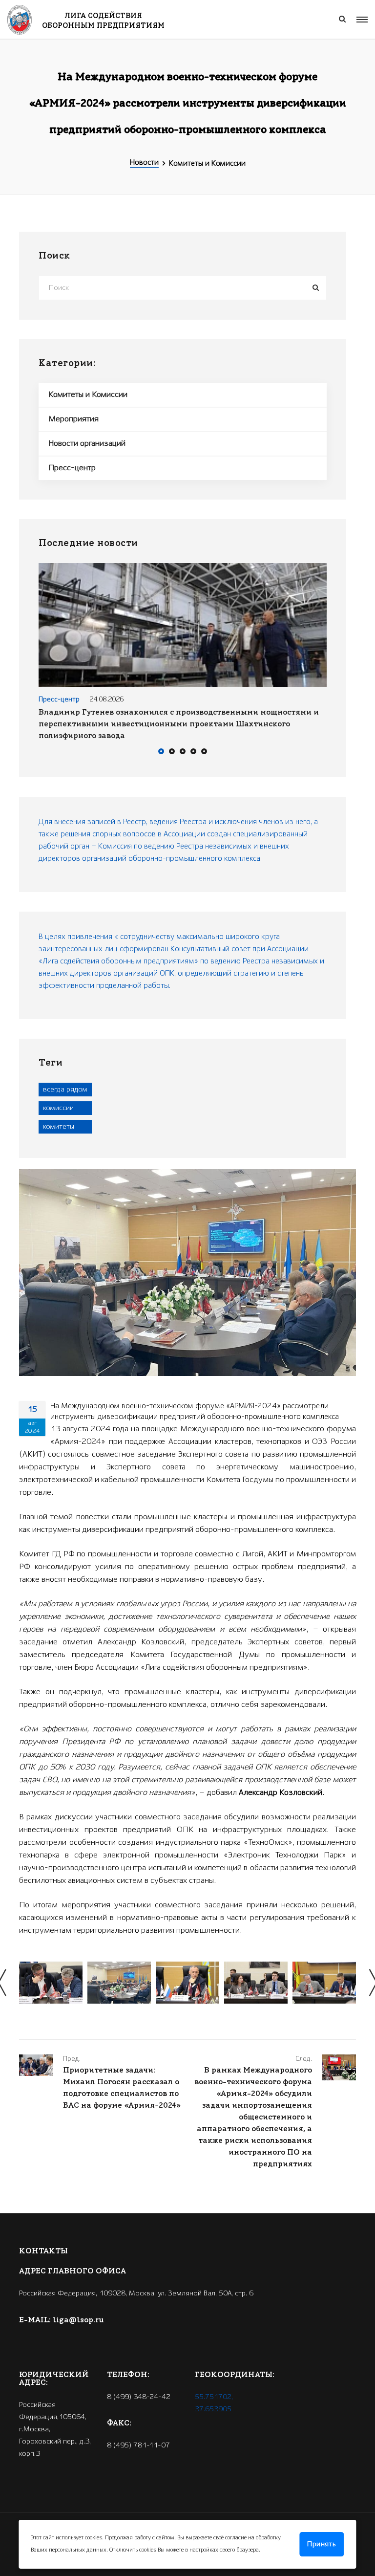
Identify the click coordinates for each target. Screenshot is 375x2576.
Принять (322, 2544)
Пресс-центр (72, 468)
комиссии (58, 1108)
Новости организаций (87, 444)
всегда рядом (65, 1090)
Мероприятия (73, 419)
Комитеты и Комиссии (88, 395)
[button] (161, 753)
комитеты (59, 1127)
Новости (144, 163)
